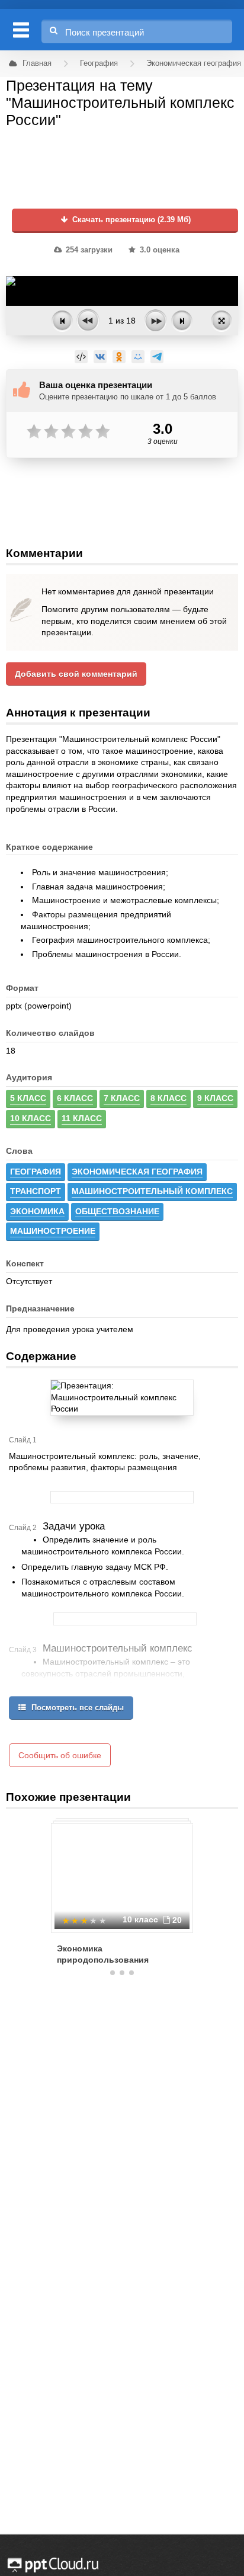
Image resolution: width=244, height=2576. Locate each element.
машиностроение (53, 1231)
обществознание (117, 1211)
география (36, 1172)
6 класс (75, 1098)
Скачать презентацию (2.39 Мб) (130, 220)
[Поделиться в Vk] (100, 357)
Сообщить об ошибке (60, 1755)
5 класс (28, 1098)
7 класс (122, 1098)
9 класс (215, 1098)
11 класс (82, 1118)
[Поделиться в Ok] (119, 357)
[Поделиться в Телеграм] (157, 357)
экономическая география (137, 1172)
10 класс (30, 1118)
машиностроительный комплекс (152, 1191)
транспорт (36, 1191)
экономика (37, 1211)
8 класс (168, 1098)
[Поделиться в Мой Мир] (138, 357)
